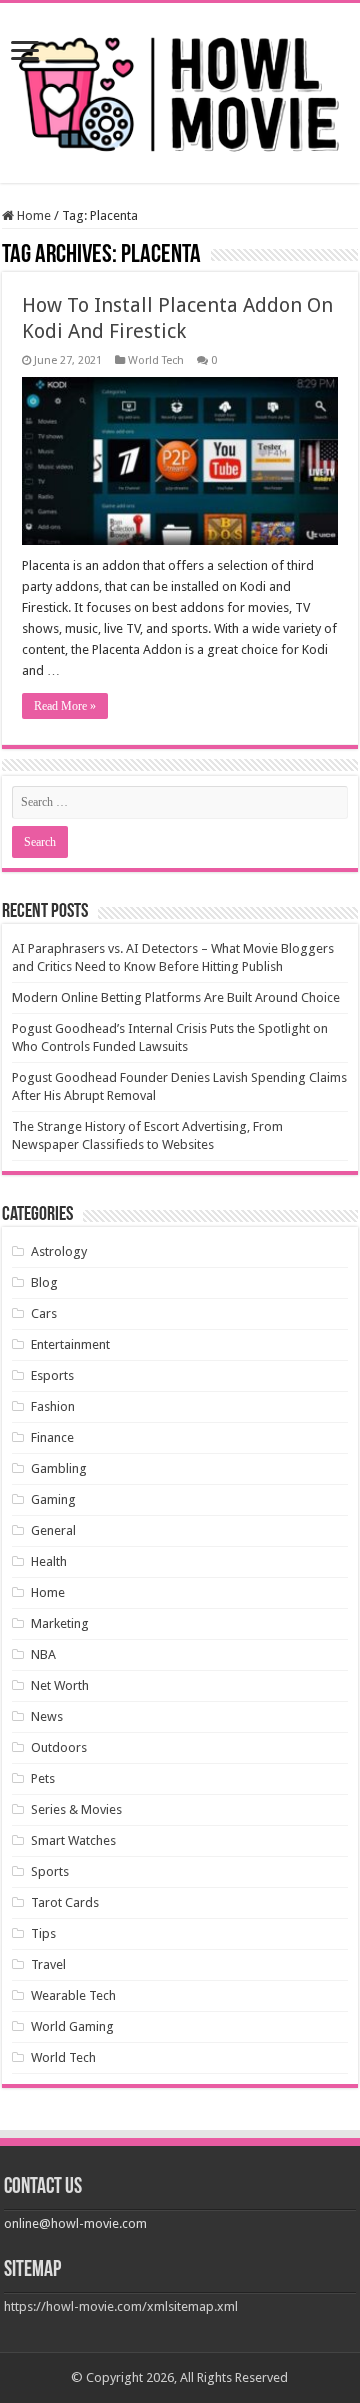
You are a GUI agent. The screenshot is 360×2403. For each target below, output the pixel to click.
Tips (43, 1933)
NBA (43, 1654)
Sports (50, 1871)
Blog (44, 1282)
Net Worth (60, 1685)
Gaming (53, 1499)
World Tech (156, 360)
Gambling (59, 1468)
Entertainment (70, 1344)
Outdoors (59, 1747)
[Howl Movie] (180, 89)
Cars (44, 1313)
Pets (43, 1778)
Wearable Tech (73, 1995)
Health (49, 1561)
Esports (52, 1375)
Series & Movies (76, 1809)
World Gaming (72, 2026)
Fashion (53, 1406)
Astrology (59, 1251)
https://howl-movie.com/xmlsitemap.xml (121, 2306)
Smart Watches (73, 1840)
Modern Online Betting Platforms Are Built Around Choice (176, 997)
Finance (52, 1437)
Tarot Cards (65, 1902)
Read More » (65, 706)
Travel (48, 1964)
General (53, 1530)
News (47, 1716)
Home (32, 215)
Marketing (60, 1623)
